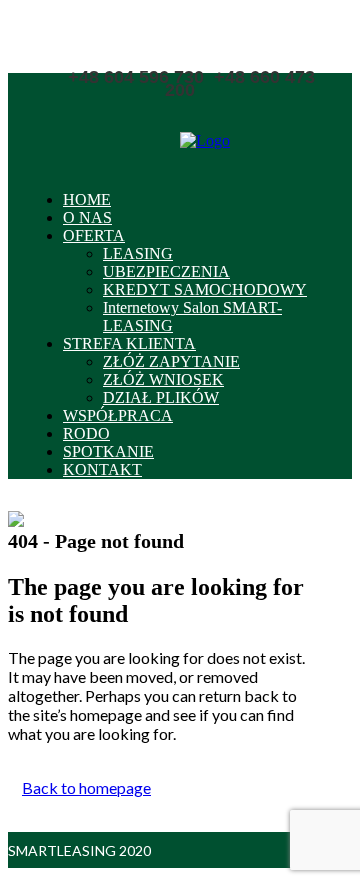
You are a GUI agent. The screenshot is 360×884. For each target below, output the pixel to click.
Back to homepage (86, 787)
